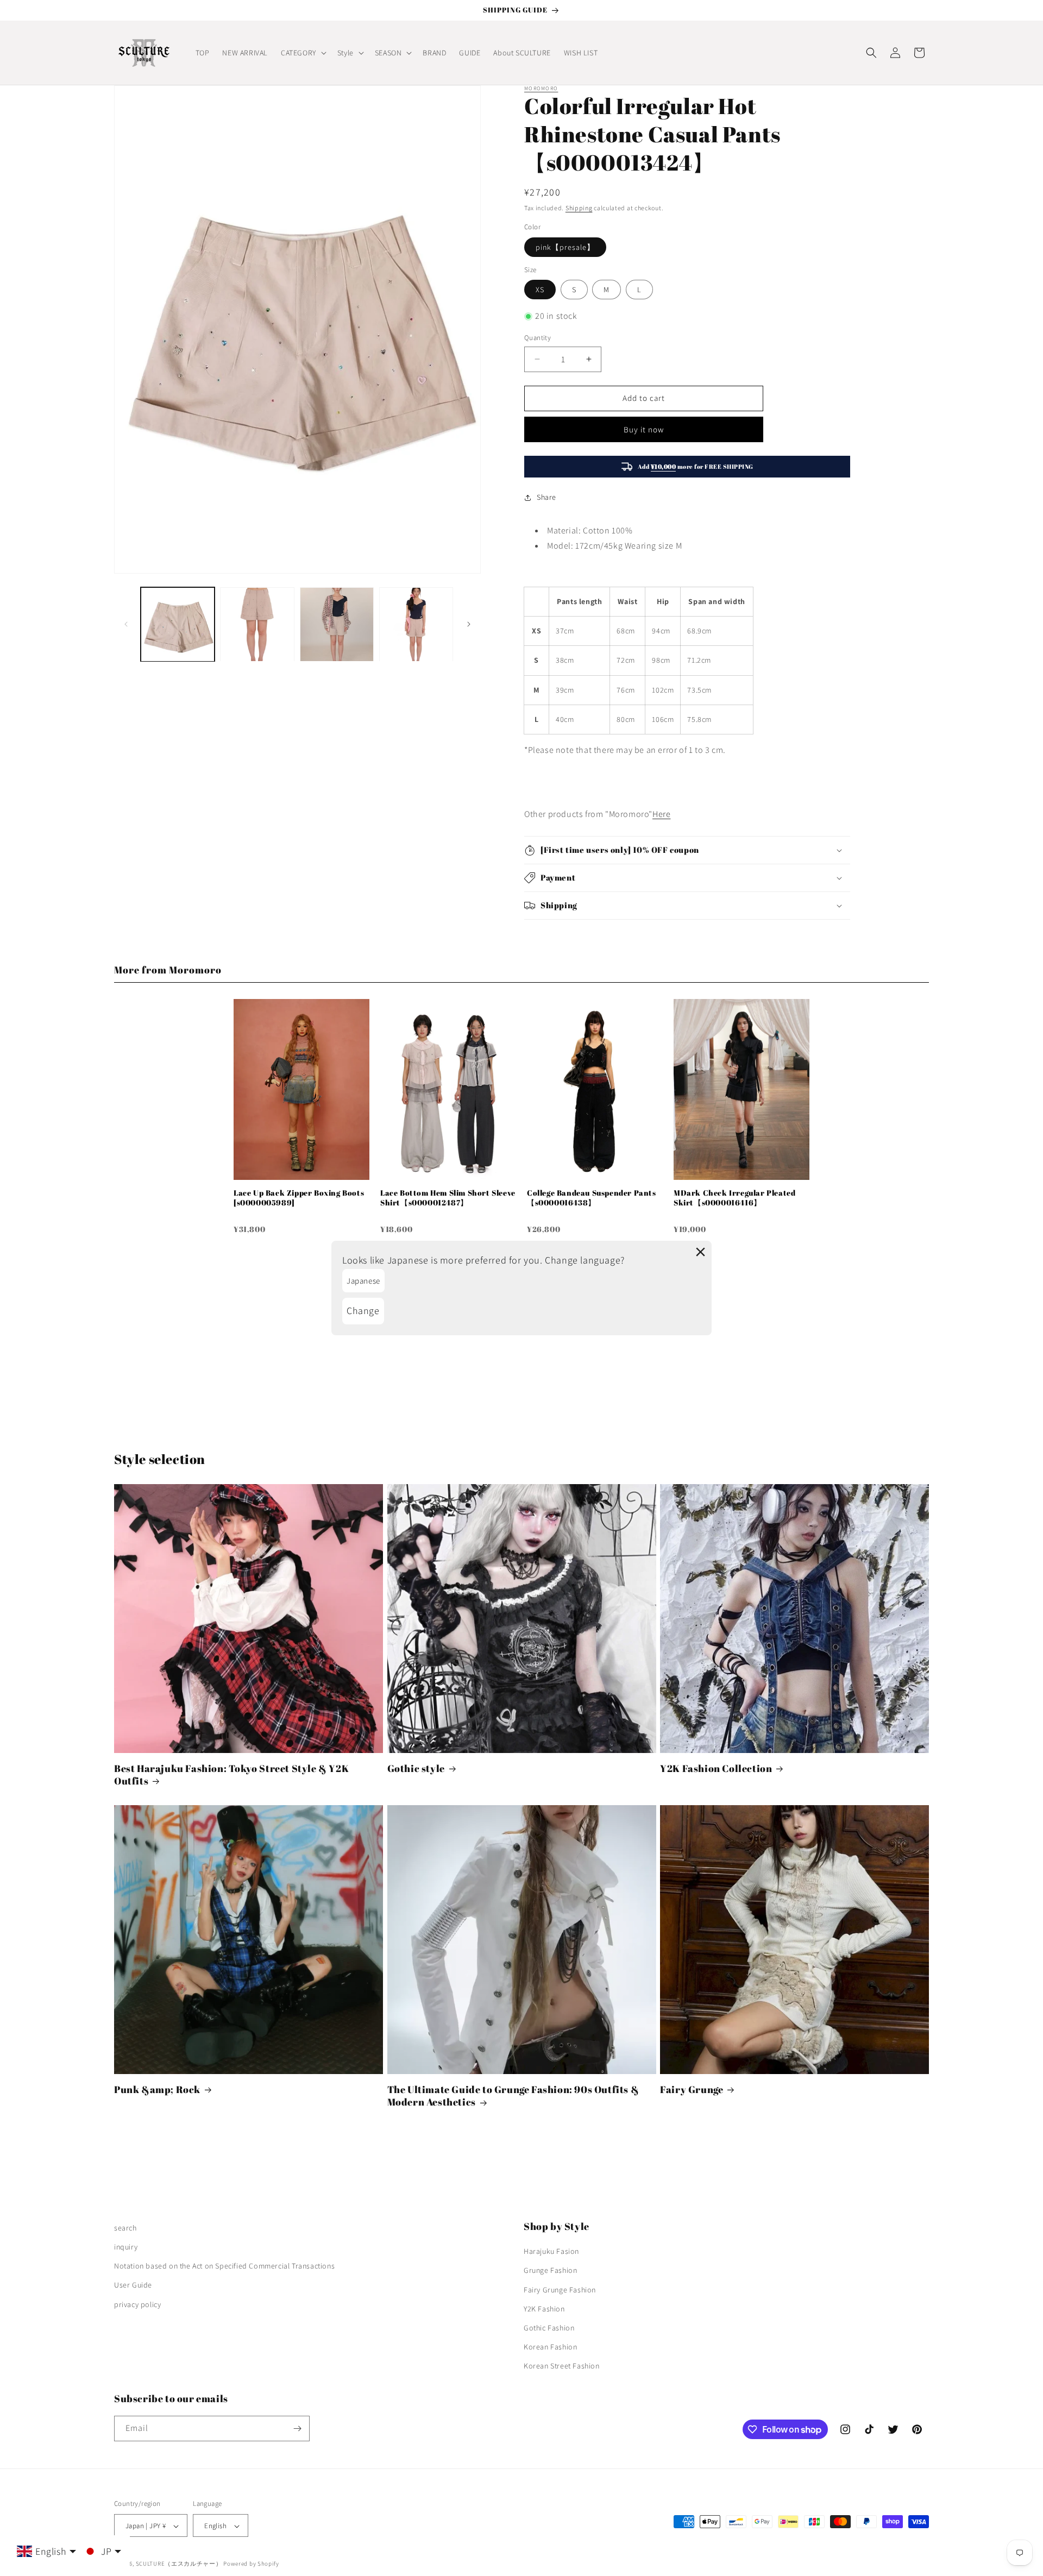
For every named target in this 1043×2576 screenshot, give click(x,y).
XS (540, 290)
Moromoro (541, 88)
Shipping (579, 208)
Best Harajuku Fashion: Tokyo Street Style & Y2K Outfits (231, 1775)
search (125, 2228)
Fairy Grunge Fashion (560, 2290)
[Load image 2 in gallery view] (257, 624)
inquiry (126, 2247)
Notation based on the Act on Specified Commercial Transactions (224, 2266)
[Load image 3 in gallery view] (337, 624)
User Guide (133, 2285)
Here (661, 814)
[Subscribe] (297, 2429)
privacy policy (137, 2304)
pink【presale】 (565, 247)
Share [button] (546, 497)
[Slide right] (469, 624)
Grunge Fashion (550, 2271)
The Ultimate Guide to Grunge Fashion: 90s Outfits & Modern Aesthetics (513, 2096)
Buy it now (644, 429)
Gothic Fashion (549, 2328)
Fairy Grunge (692, 2090)
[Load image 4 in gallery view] (416, 624)
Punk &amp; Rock (157, 2090)
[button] (303, 53)
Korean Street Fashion (562, 2366)
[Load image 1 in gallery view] (178, 624)
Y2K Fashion (544, 2309)
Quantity (538, 338)
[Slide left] (126, 624)
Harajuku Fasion (551, 2251)
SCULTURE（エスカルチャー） (179, 2564)
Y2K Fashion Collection (716, 1768)
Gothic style (416, 1768)
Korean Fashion (550, 2347)
